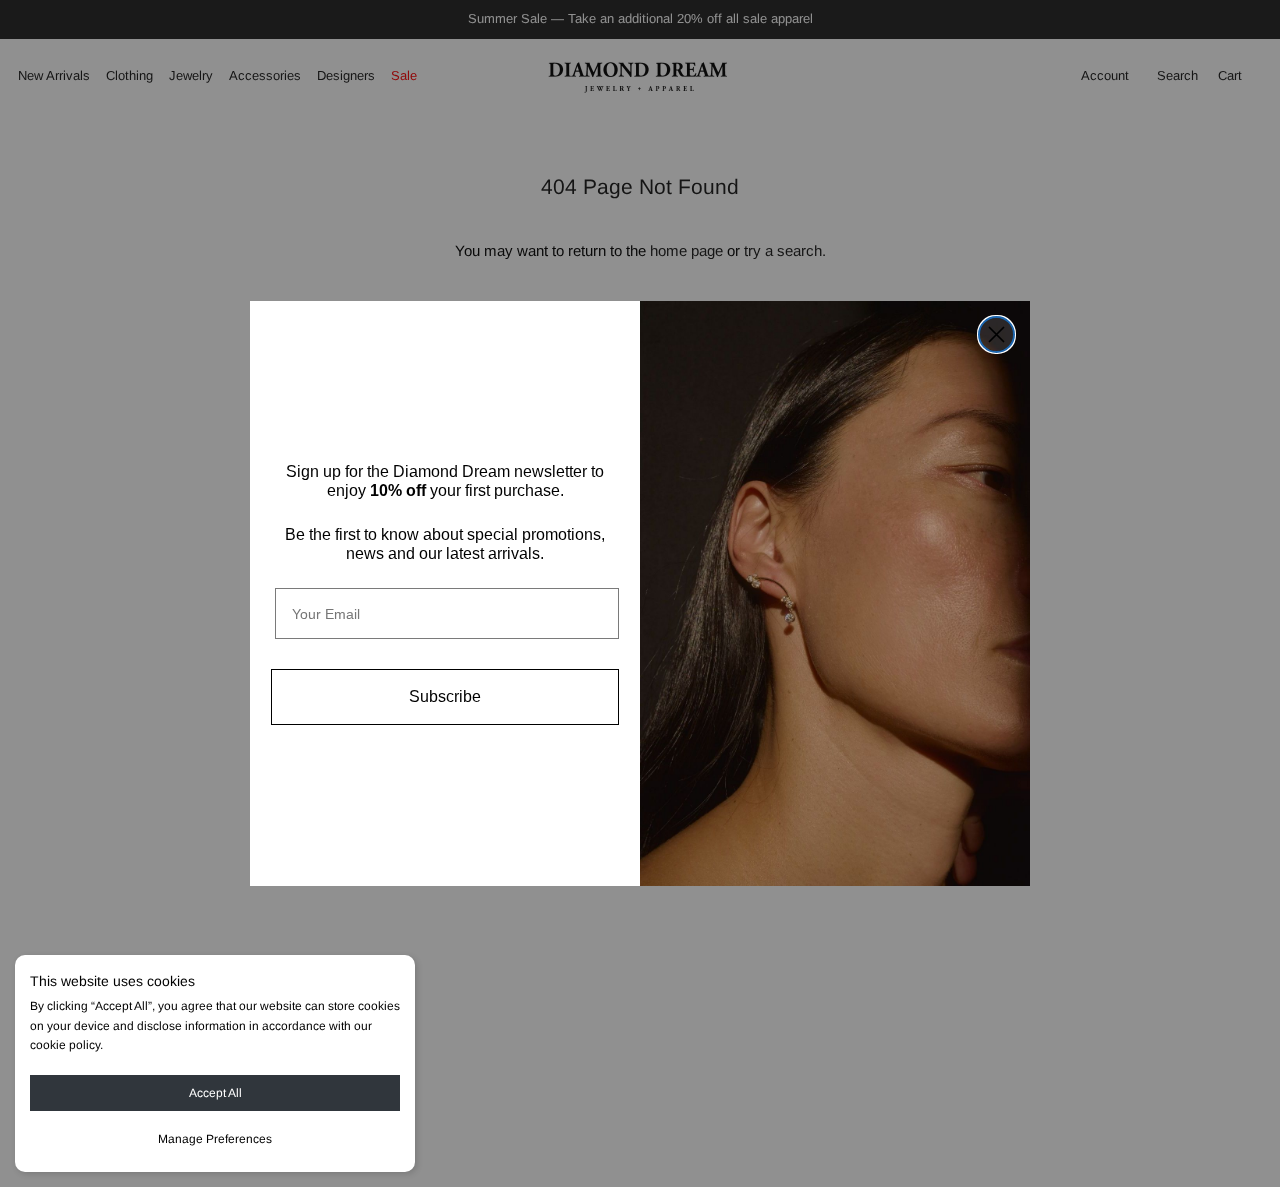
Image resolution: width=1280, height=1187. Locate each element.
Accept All (215, 1093)
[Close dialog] (996, 334)
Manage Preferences (215, 1139)
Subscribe (445, 696)
